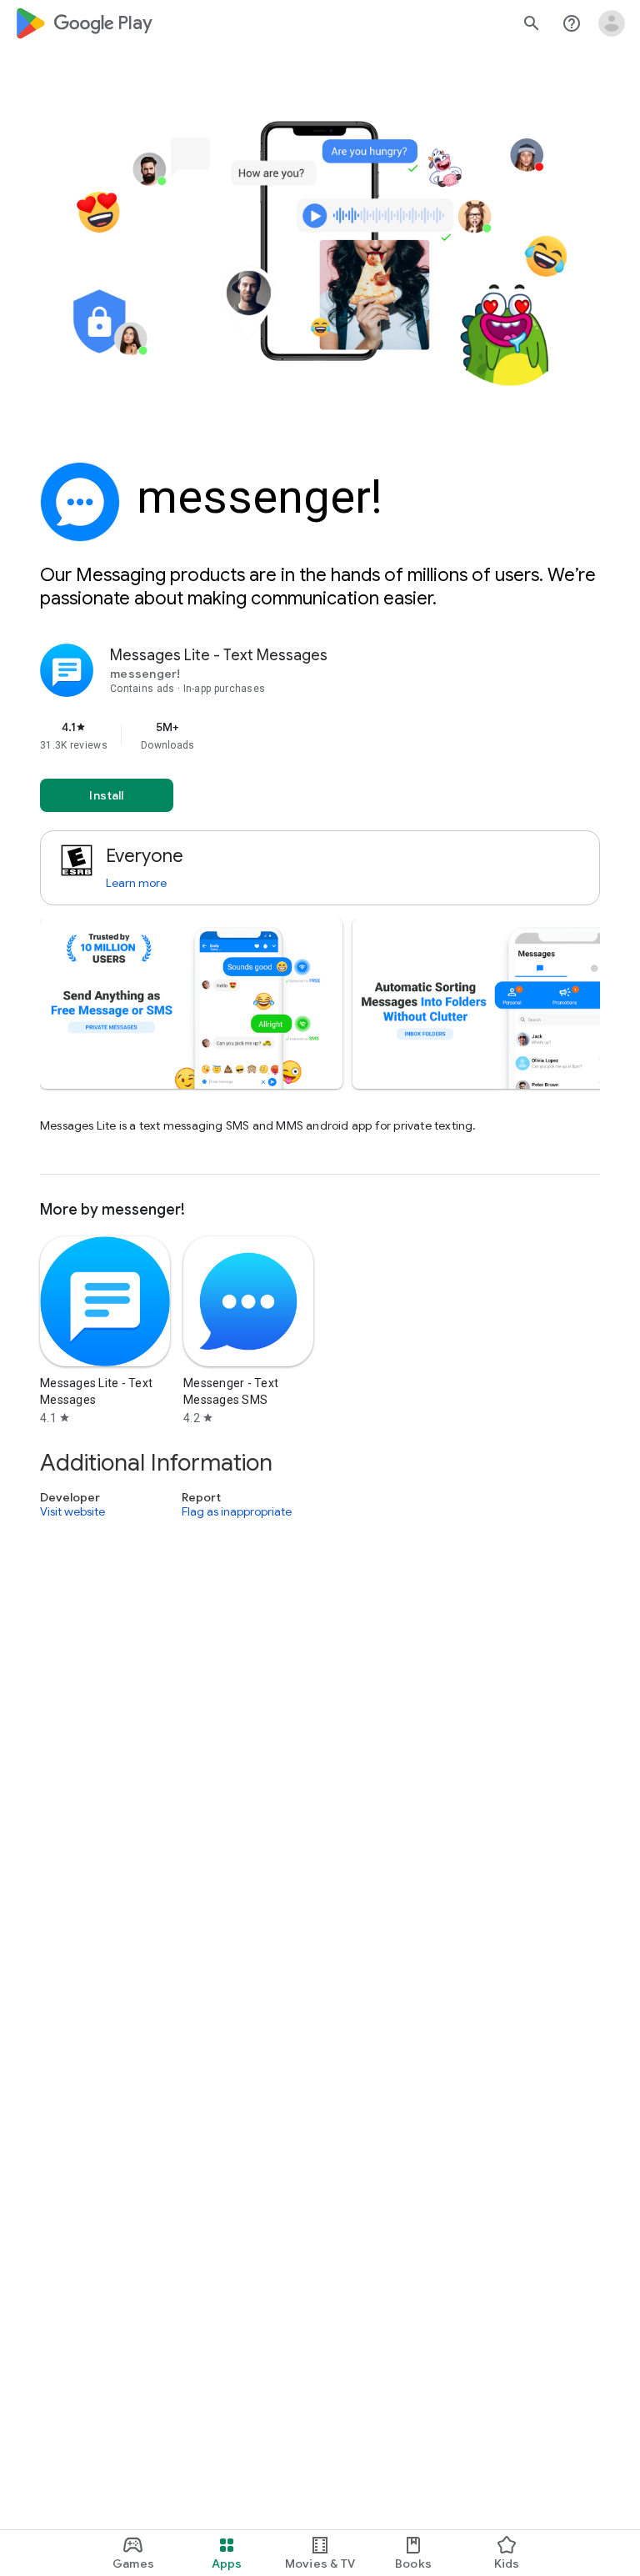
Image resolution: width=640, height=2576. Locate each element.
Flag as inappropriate (237, 1511)
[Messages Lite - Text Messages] (320, 909)
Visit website (72, 1511)
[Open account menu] (612, 23)
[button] (191, 1004)
